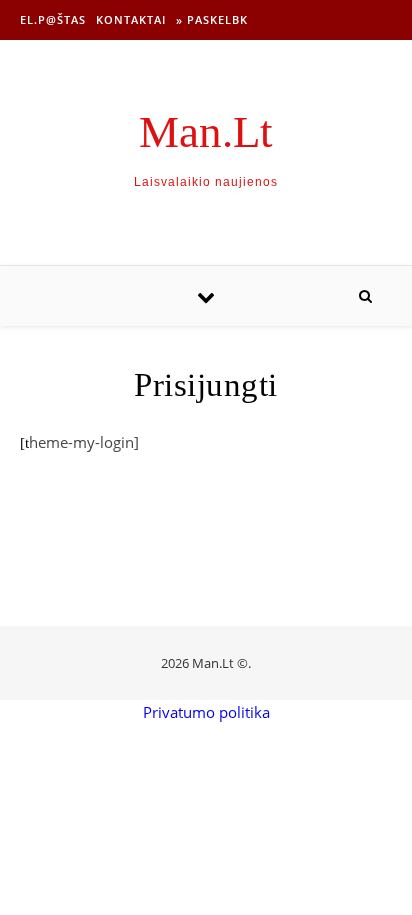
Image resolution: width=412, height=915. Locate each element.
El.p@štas (53, 19)
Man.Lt (206, 132)
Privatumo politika (206, 712)
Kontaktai (131, 19)
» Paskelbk (212, 19)
